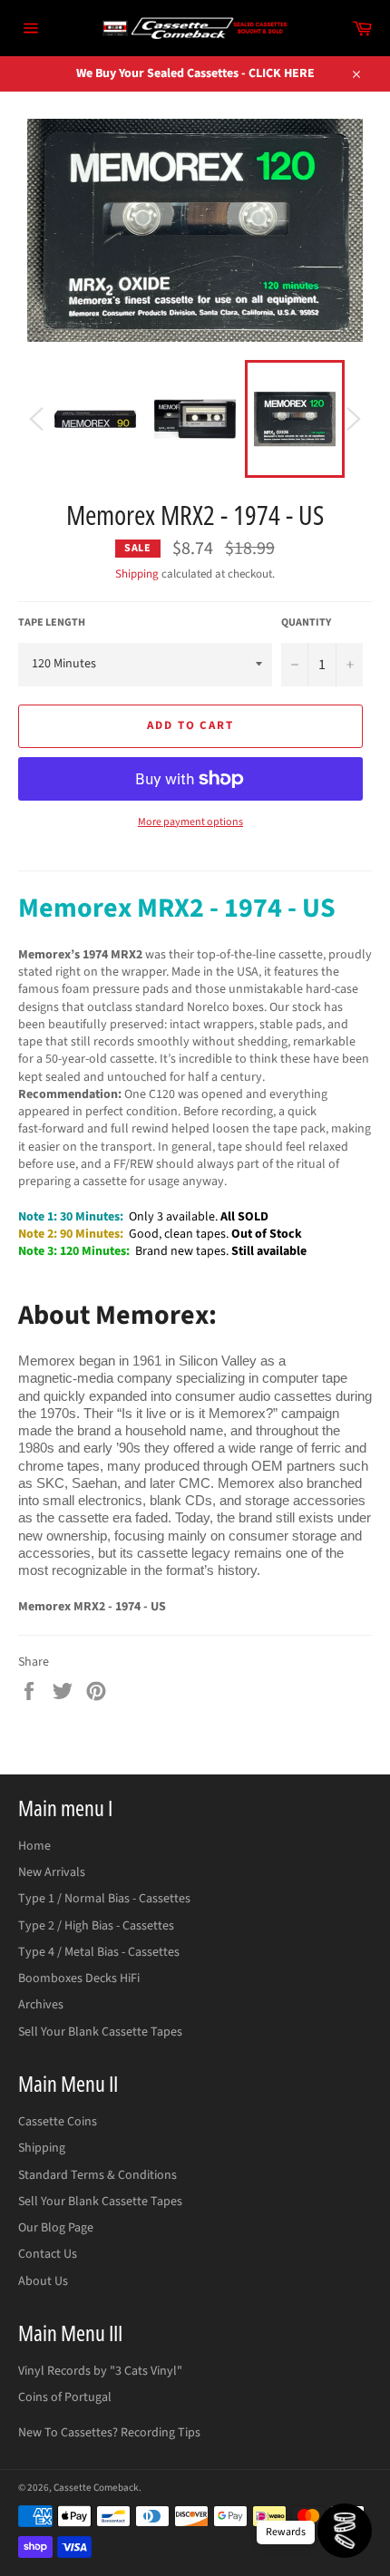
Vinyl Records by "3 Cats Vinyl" (100, 2371)
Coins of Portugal (65, 2397)
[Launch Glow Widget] (345, 2531)
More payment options (190, 822)
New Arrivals (52, 1872)
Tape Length (52, 623)
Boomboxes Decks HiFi (79, 1978)
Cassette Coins (58, 2122)
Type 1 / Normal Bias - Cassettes (104, 1899)
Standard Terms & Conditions (97, 2175)
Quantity (306, 623)
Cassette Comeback (96, 2488)
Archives (41, 2005)
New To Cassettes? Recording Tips (109, 2433)
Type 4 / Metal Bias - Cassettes (99, 1952)
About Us (43, 2281)
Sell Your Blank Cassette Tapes (100, 2032)
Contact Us (48, 2254)
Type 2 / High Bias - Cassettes (96, 1926)
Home (34, 1846)
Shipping (137, 574)
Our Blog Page (56, 2228)
